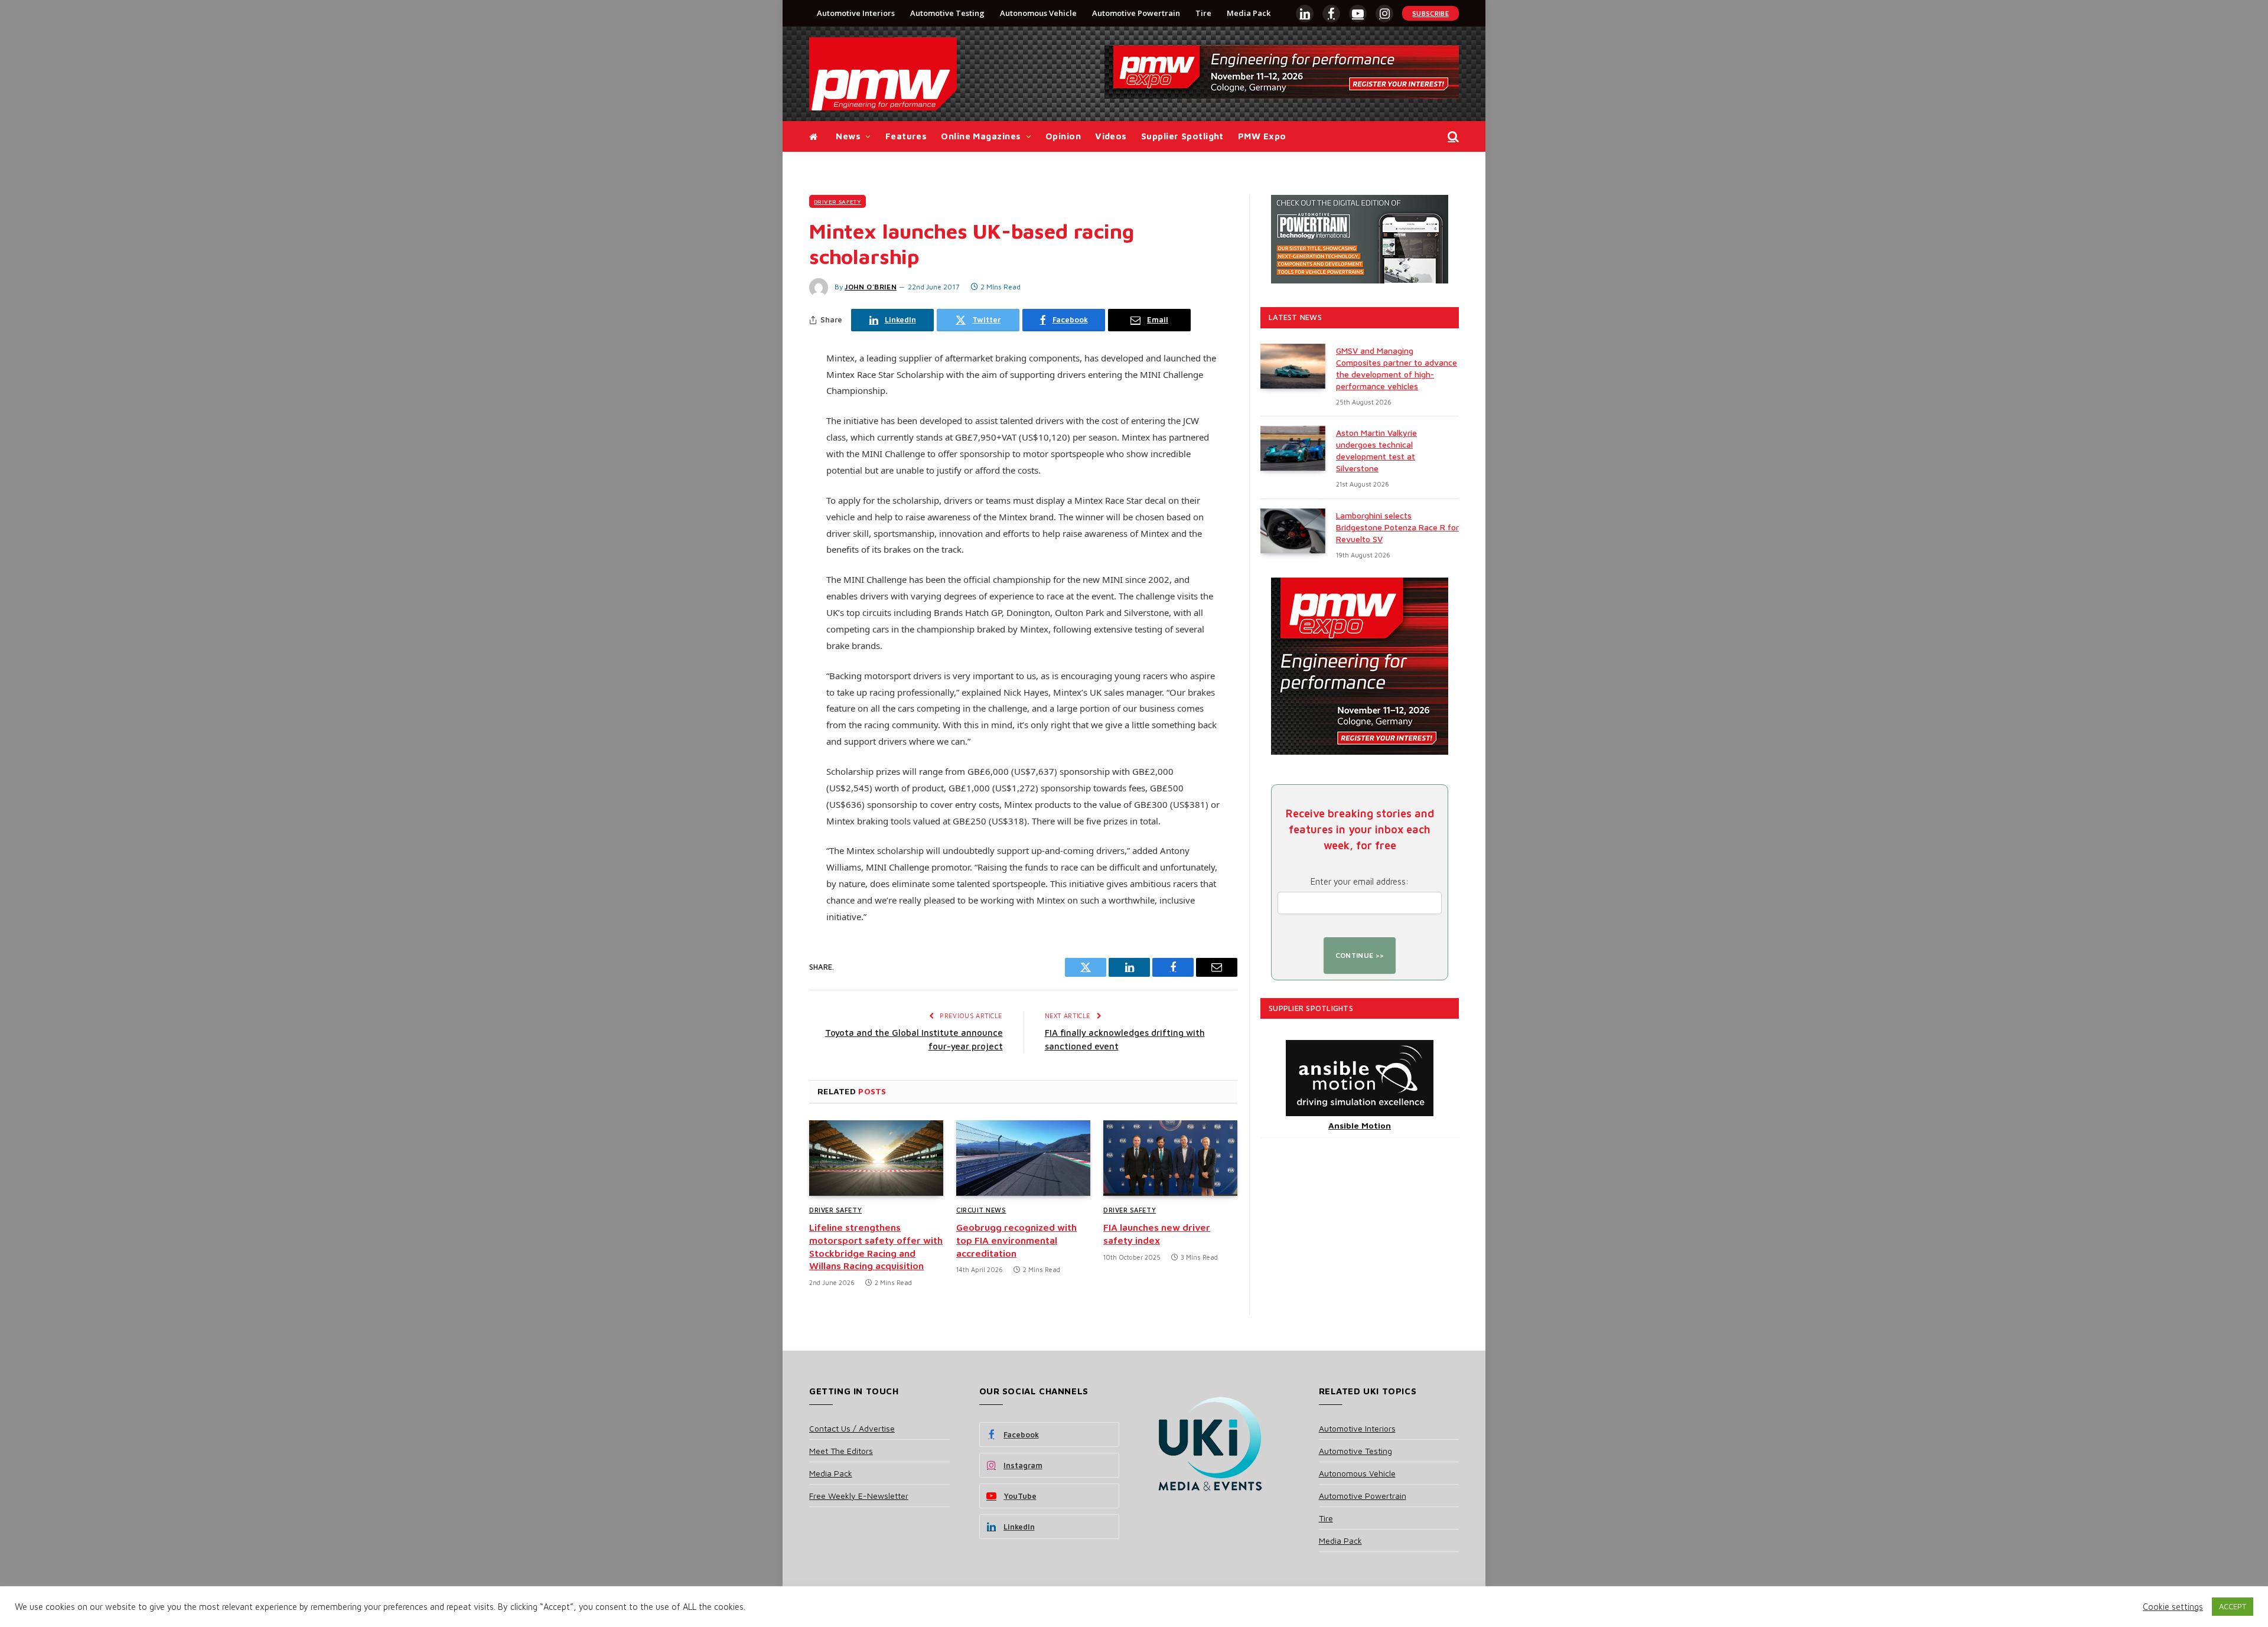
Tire (1203, 13)
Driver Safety (838, 201)
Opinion (1063, 136)
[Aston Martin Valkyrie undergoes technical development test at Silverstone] (1293, 448)
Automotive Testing (947, 13)
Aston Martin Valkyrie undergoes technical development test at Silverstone (1376, 450)
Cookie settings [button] (2173, 1607)
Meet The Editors (841, 1451)
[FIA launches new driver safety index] (1170, 1158)
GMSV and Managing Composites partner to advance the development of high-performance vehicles (1397, 368)
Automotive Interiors (856, 13)
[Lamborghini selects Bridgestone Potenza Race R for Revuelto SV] (1293, 531)
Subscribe (1430, 13)
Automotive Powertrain (1136, 13)
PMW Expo (1262, 136)
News (848, 136)
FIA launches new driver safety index (1157, 1234)
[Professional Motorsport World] (883, 74)
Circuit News (981, 1210)
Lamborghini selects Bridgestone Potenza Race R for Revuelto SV (1397, 527)
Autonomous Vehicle (1038, 13)
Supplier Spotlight (1182, 136)
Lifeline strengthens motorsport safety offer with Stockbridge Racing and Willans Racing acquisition (876, 1246)
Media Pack (1249, 13)
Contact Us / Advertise (852, 1428)
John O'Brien (871, 287)
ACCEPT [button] (2233, 1606)
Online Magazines (981, 136)
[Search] (1452, 137)
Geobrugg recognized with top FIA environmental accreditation (1016, 1240)
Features (906, 136)
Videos (1111, 136)
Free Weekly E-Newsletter (859, 1496)
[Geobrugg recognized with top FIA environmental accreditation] (1023, 1158)
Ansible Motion (1360, 1125)
